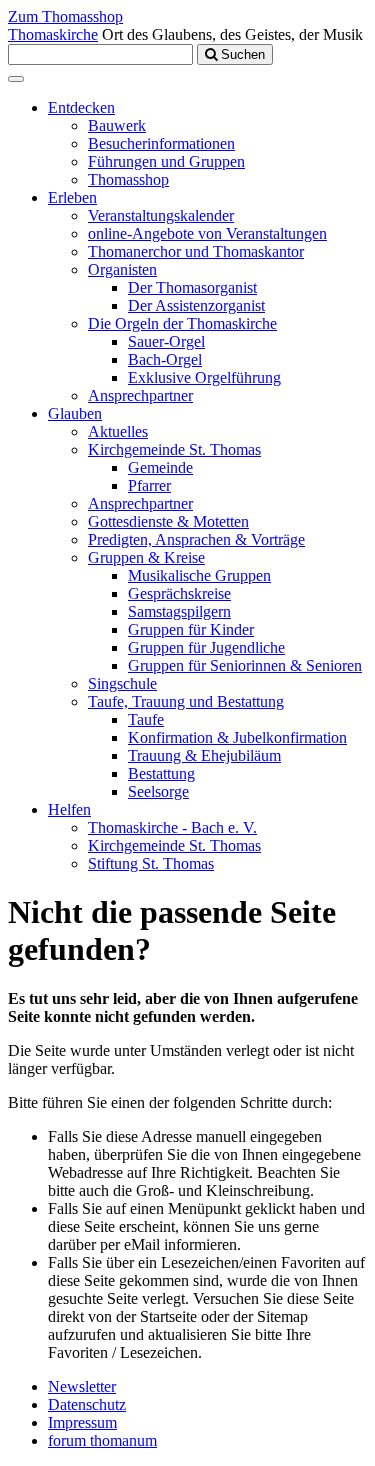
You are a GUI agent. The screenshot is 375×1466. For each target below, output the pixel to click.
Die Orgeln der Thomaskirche (182, 323)
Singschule (122, 683)
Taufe (146, 719)
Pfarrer (149, 485)
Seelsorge (158, 791)
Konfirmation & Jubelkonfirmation (237, 737)
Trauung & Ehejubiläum (204, 755)
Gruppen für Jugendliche (206, 647)
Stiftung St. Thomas (151, 863)
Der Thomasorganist (192, 287)
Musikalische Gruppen (199, 575)
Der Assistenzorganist (196, 305)
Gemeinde (160, 467)
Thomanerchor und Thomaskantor (196, 251)
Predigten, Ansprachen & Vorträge (196, 539)
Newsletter (82, 1386)
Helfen (69, 809)
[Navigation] (16, 79)
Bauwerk (117, 125)
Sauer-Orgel (166, 341)
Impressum (82, 1422)
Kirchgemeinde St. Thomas (174, 449)
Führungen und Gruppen (166, 161)
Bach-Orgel (165, 359)
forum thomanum (102, 1440)
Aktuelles (118, 431)
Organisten (122, 269)
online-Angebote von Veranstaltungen (207, 233)
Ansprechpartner (140, 395)
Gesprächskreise (179, 593)
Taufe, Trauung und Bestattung (186, 701)
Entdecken (81, 107)
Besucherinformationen (161, 143)
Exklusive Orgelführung (204, 377)
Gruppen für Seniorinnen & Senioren (245, 665)
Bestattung (161, 773)
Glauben (75, 413)
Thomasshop (128, 179)
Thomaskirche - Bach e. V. (172, 827)
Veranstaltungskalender (161, 215)
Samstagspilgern (179, 611)
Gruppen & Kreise (146, 557)
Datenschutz (87, 1404)
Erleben (72, 197)
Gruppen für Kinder (191, 629)
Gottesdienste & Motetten (168, 521)
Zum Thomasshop (65, 16)
